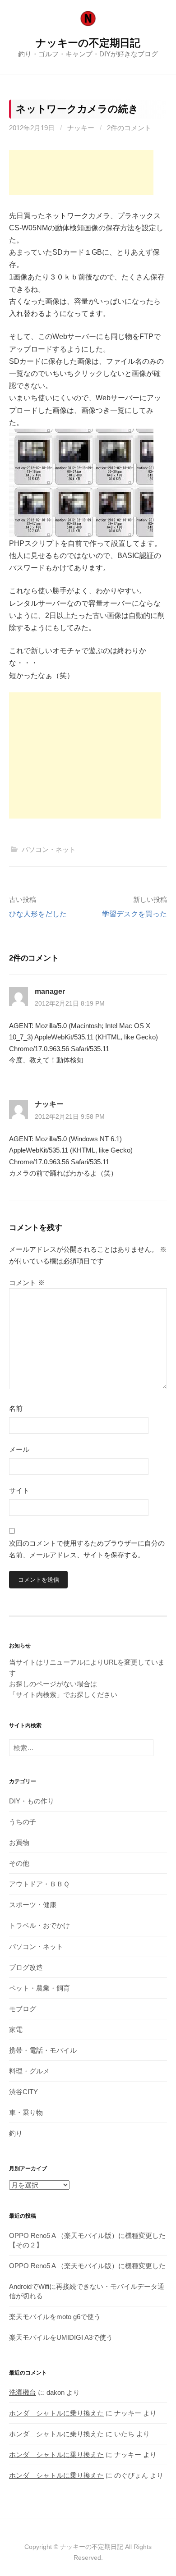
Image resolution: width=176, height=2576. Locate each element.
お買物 (19, 1842)
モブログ (23, 2009)
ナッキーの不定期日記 (88, 43)
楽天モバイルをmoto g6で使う (55, 2317)
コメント (27, 1283)
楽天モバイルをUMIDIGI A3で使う (61, 2337)
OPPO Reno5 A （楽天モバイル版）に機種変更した (87, 2266)
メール (19, 1449)
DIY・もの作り (32, 1801)
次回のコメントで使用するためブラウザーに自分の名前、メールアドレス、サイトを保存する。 (87, 1549)
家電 (16, 2029)
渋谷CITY (23, 2092)
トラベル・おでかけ (39, 1925)
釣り (16, 2133)
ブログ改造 (26, 1967)
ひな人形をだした (38, 914)
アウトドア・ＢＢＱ (39, 1884)
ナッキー (81, 128)
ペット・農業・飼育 (39, 1988)
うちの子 (23, 1822)
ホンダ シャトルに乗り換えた (56, 2413)
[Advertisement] (81, 173)
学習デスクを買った (134, 914)
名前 (16, 1408)
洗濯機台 (23, 2392)
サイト (19, 1490)
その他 (19, 1863)
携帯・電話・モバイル (43, 2050)
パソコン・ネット (49, 849)
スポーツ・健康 (33, 1905)
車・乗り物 (26, 2112)
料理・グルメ (29, 2071)
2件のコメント (129, 128)
